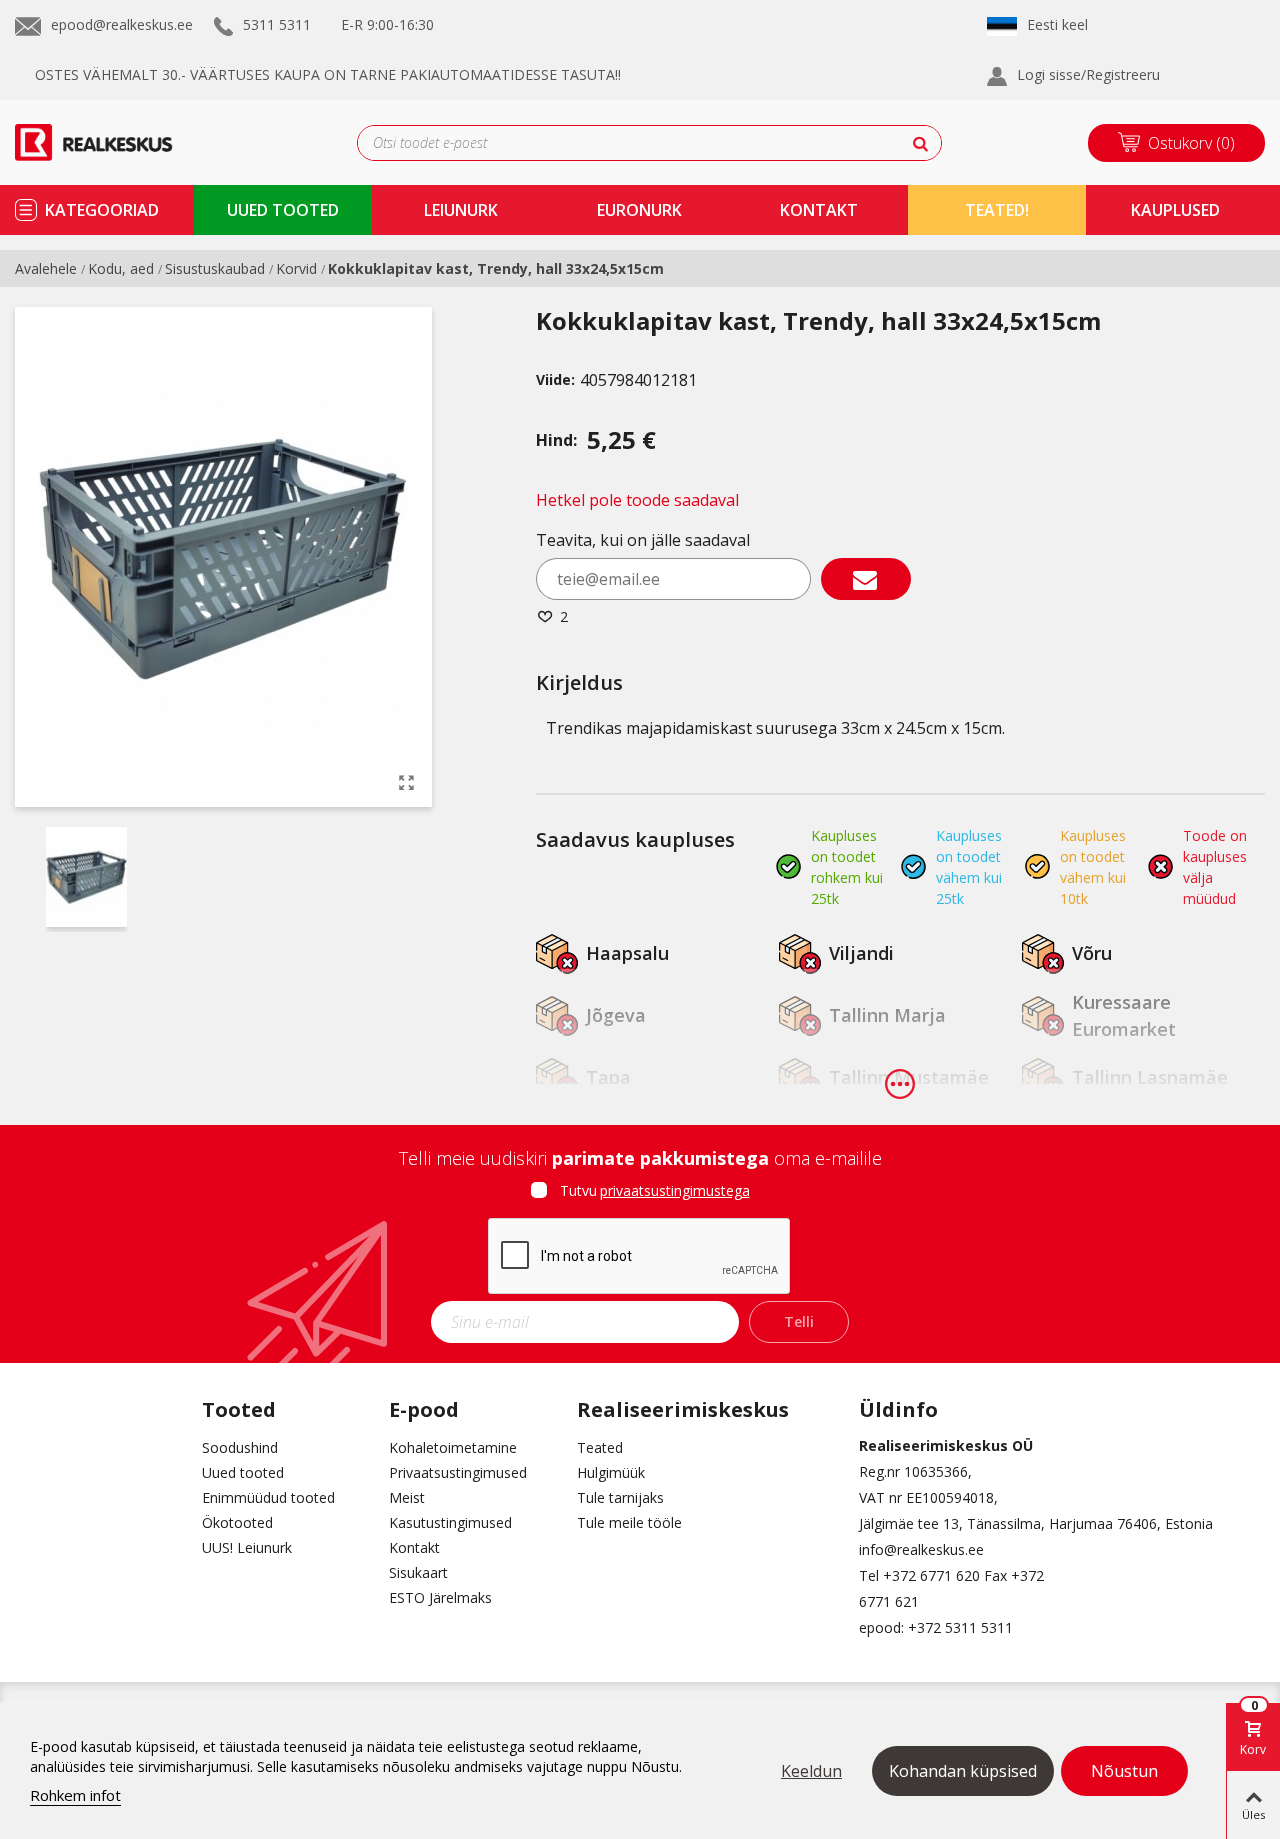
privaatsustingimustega (675, 1190)
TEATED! (997, 210)
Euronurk (639, 210)
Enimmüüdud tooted (268, 1497)
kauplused (1175, 210)
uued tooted (283, 210)
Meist (407, 1497)
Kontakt (414, 1547)
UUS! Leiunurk (247, 1547)
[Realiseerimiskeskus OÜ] (117, 142)
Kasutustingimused (450, 1522)
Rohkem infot (75, 1795)
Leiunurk (461, 210)
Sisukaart (418, 1572)
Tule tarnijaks (620, 1497)
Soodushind (240, 1447)
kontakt (819, 210)
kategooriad (102, 210)
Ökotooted (237, 1522)
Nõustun (1124, 1771)
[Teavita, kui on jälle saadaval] (866, 579)
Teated (600, 1447)
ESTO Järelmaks (440, 1597)
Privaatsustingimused (458, 1472)
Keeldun (811, 1771)
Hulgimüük (611, 1472)
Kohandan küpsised (963, 1771)
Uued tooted (243, 1472)
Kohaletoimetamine (453, 1447)
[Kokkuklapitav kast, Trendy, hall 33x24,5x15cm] (407, 782)
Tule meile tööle (629, 1522)
